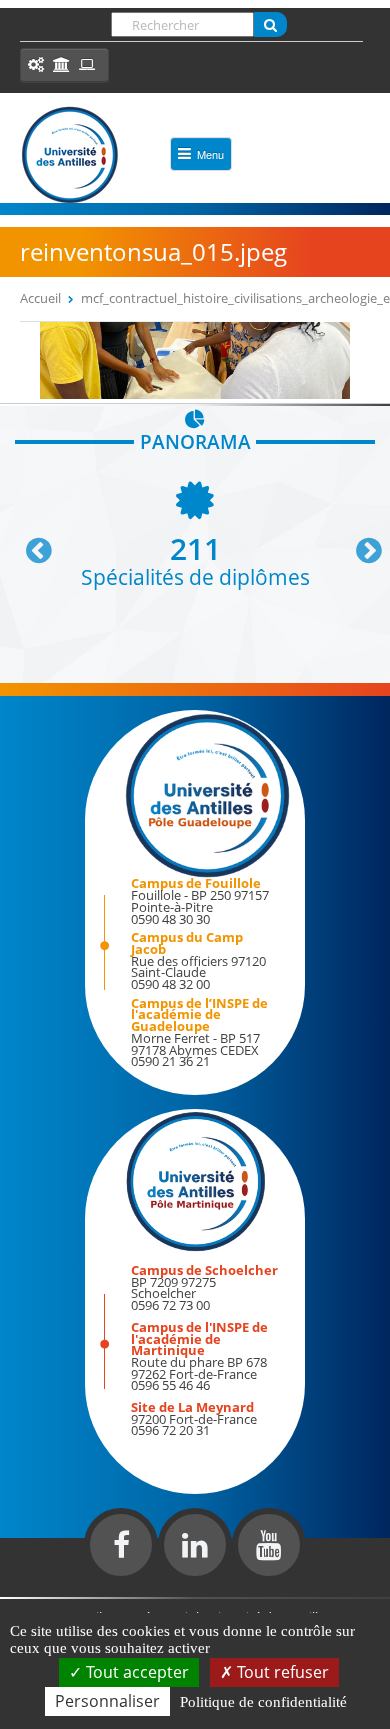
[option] (195, 532)
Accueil (40, 298)
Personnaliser (107, 1701)
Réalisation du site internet (66, 1593)
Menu (210, 154)
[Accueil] (70, 155)
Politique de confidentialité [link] (263, 1702)
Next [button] (360, 543)
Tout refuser (281, 1672)
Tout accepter (135, 1672)
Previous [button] (30, 543)
